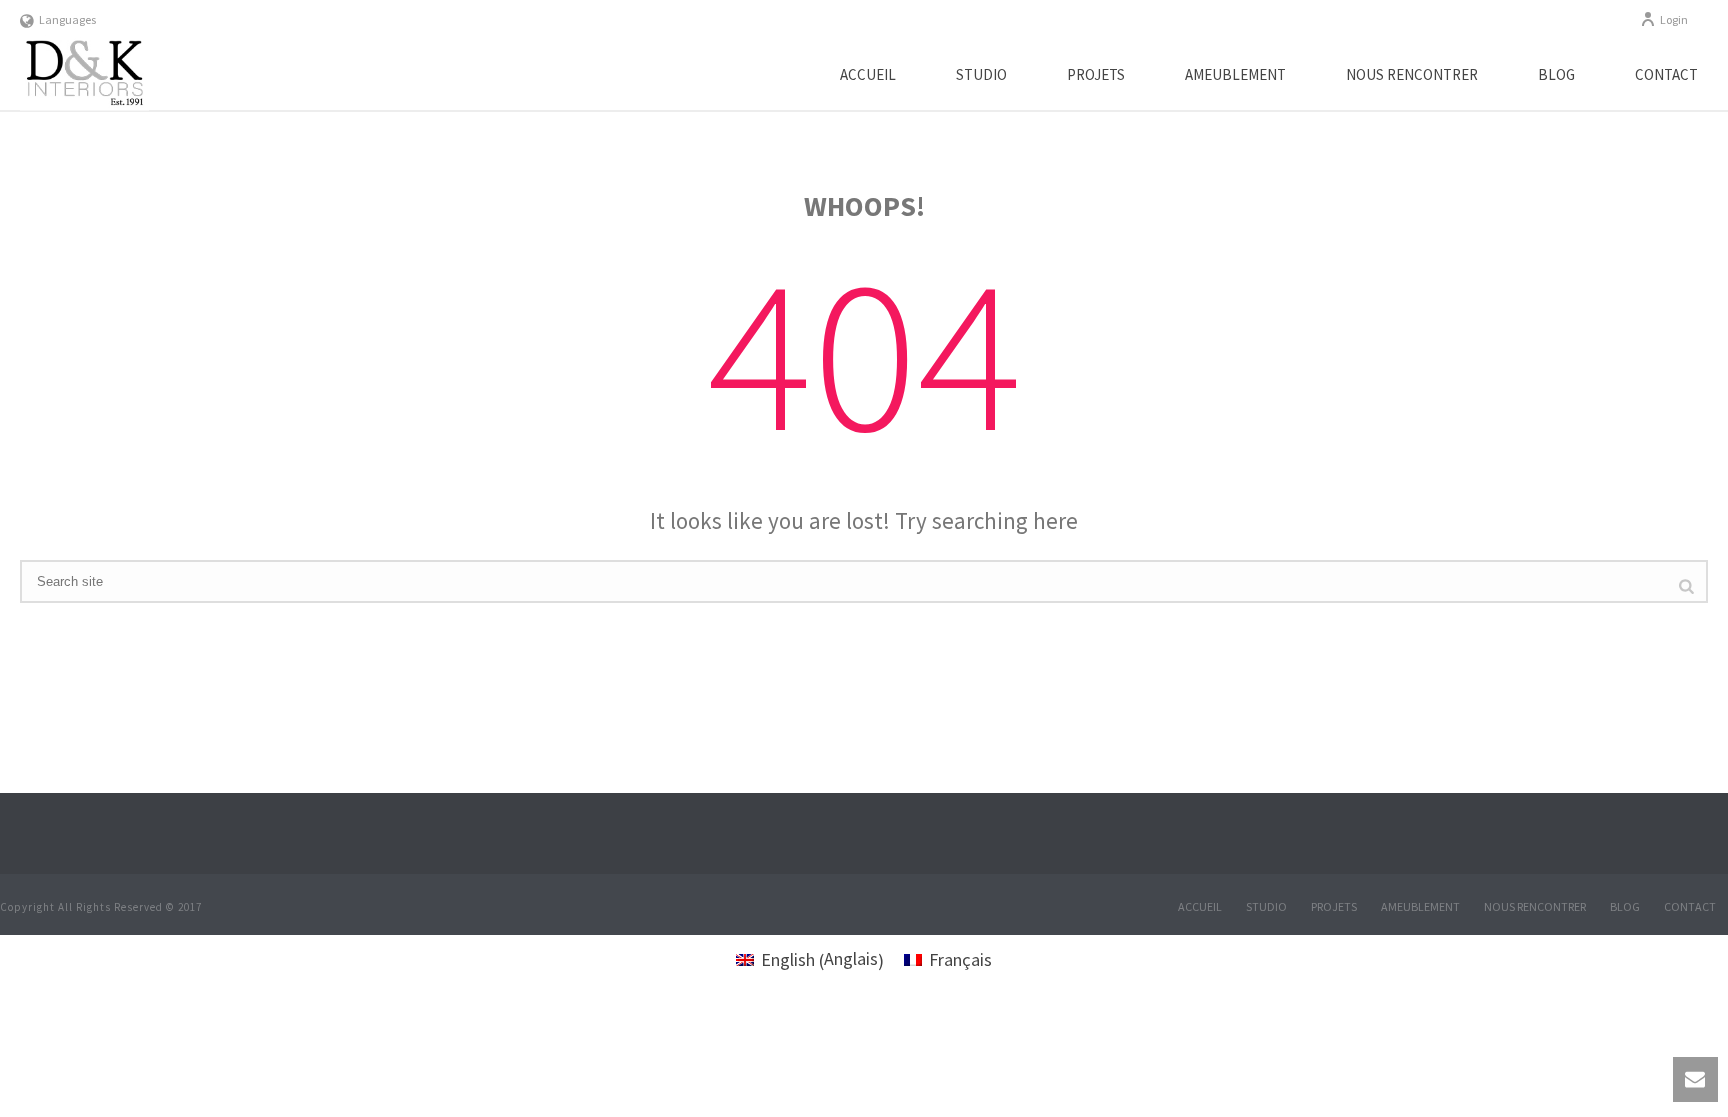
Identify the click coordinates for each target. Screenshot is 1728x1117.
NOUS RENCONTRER (1412, 74)
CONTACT (1666, 74)
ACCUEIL (868, 74)
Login (1674, 19)
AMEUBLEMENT (1235, 74)
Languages (67, 19)
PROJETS (1096, 74)
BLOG (1556, 74)
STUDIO (981, 74)
